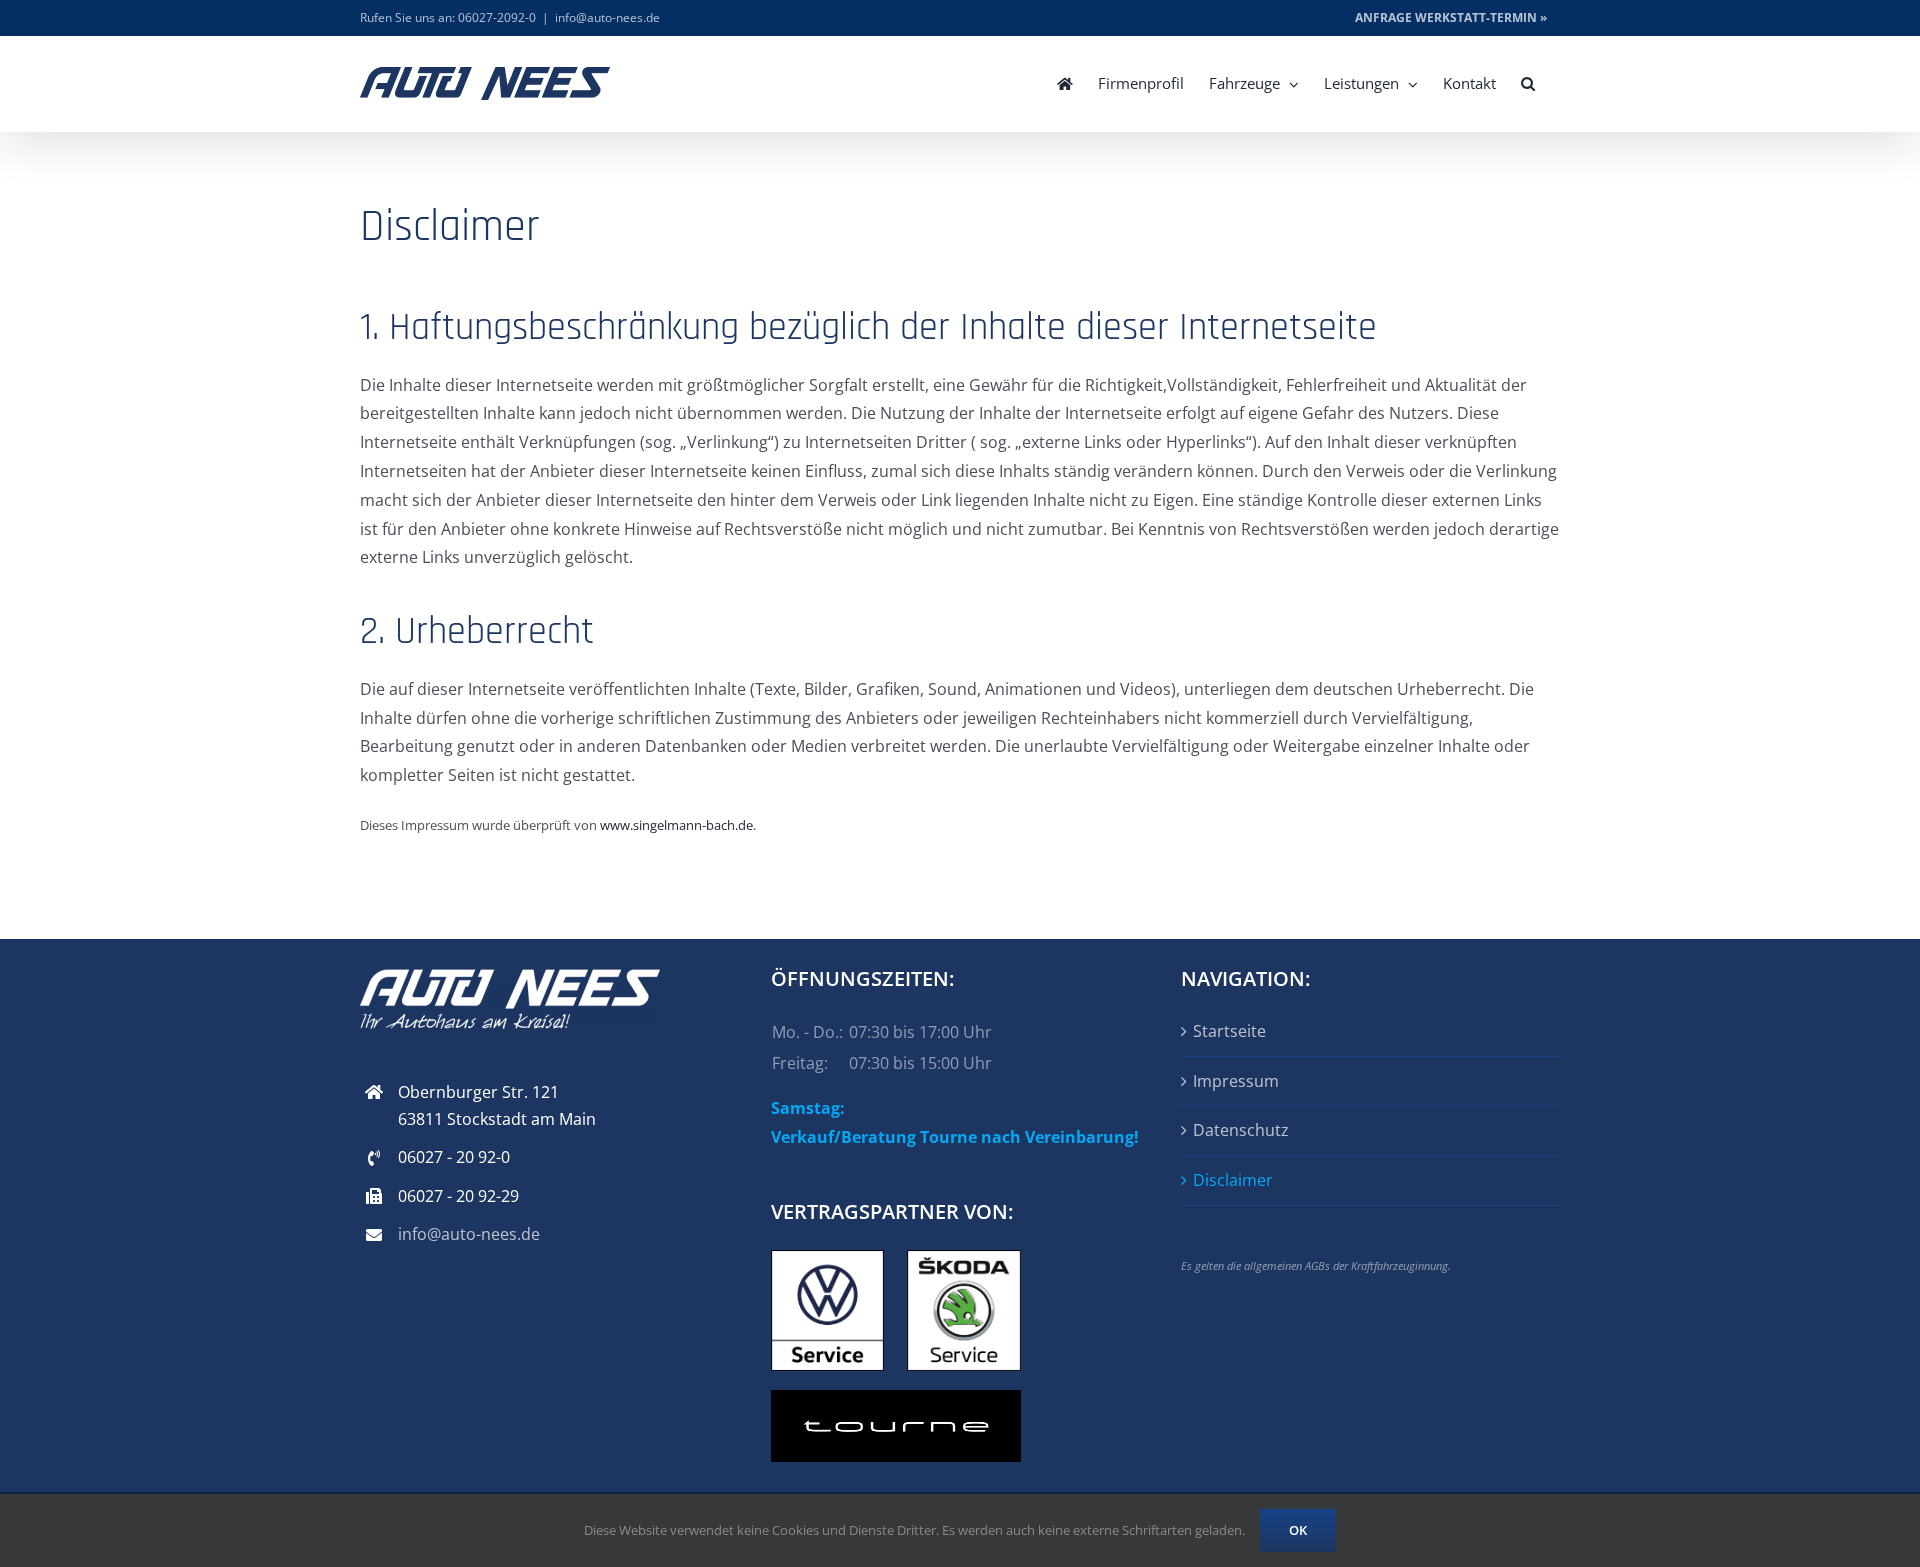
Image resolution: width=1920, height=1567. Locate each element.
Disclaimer (1233, 1180)
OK (1298, 1530)
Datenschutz (1241, 1130)
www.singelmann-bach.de (676, 825)
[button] (1528, 83)
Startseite (1229, 1031)
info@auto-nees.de (607, 17)
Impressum (1236, 1081)
